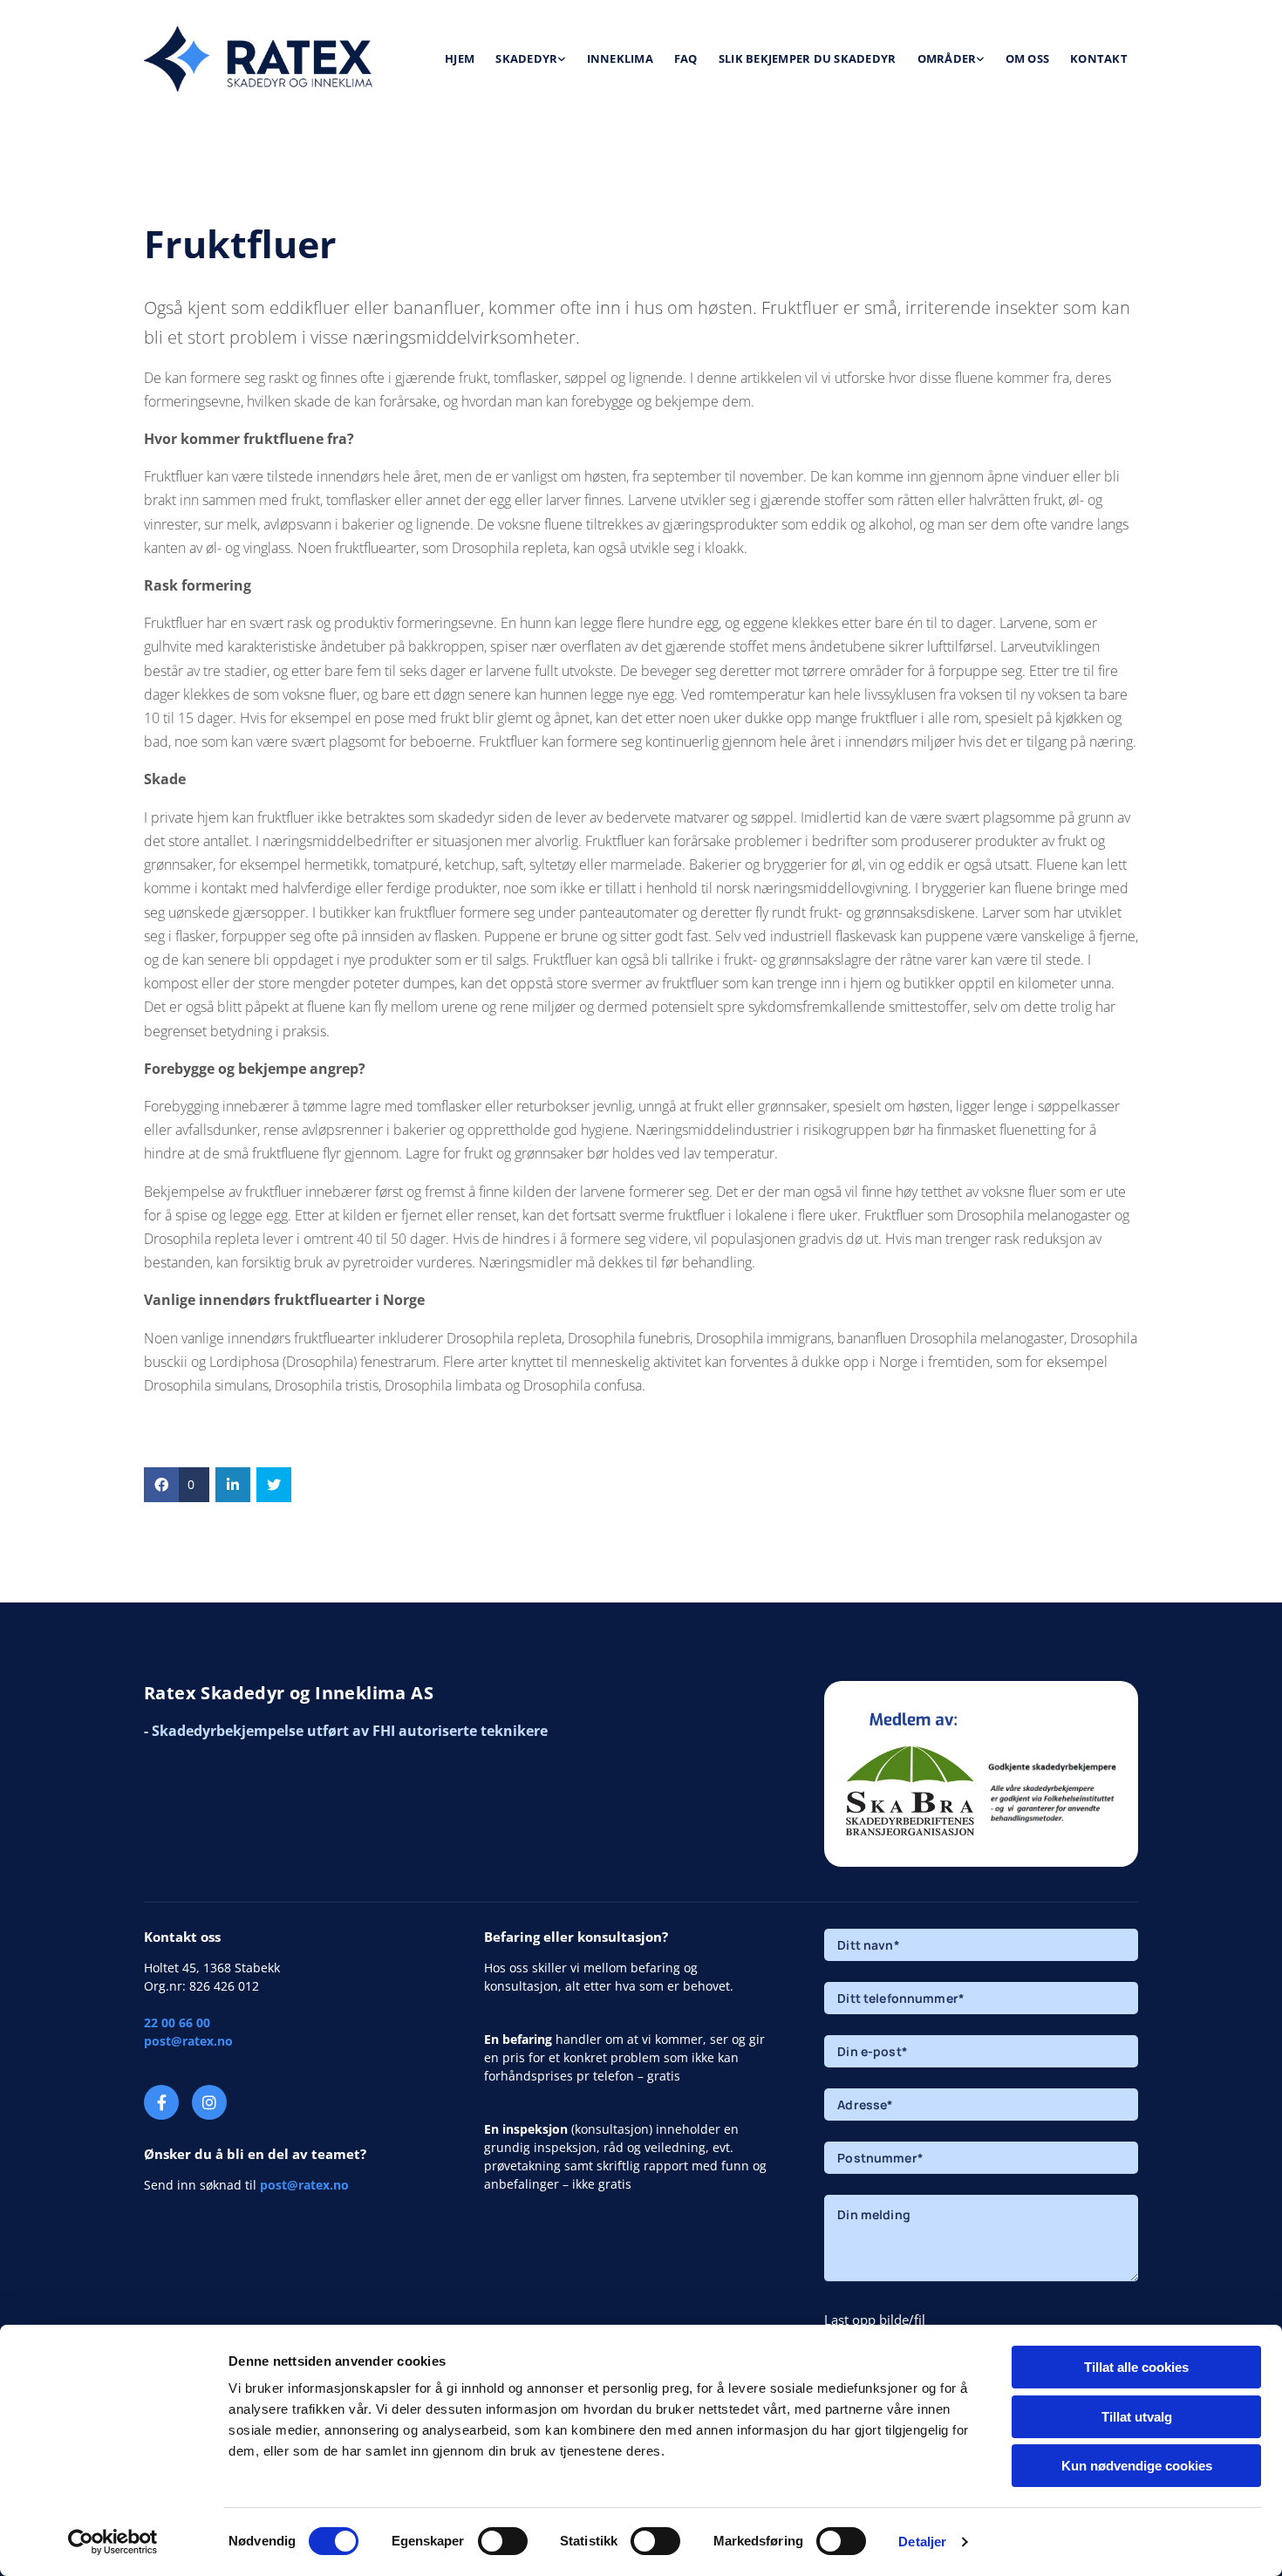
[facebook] (161, 2102)
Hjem (460, 58)
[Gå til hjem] (259, 59)
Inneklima (620, 58)
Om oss (1028, 58)
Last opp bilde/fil (875, 2320)
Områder (947, 58)
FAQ (686, 58)
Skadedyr (526, 58)
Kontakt (1099, 58)
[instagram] (209, 2102)
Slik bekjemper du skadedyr (808, 58)
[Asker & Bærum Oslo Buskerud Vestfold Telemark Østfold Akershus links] (980, 59)
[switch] (503, 2541)
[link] (530, 59)
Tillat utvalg (1137, 2417)
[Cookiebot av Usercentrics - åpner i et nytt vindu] (113, 2542)
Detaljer (922, 2542)
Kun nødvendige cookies (1137, 2466)
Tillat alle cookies (1136, 2367)
